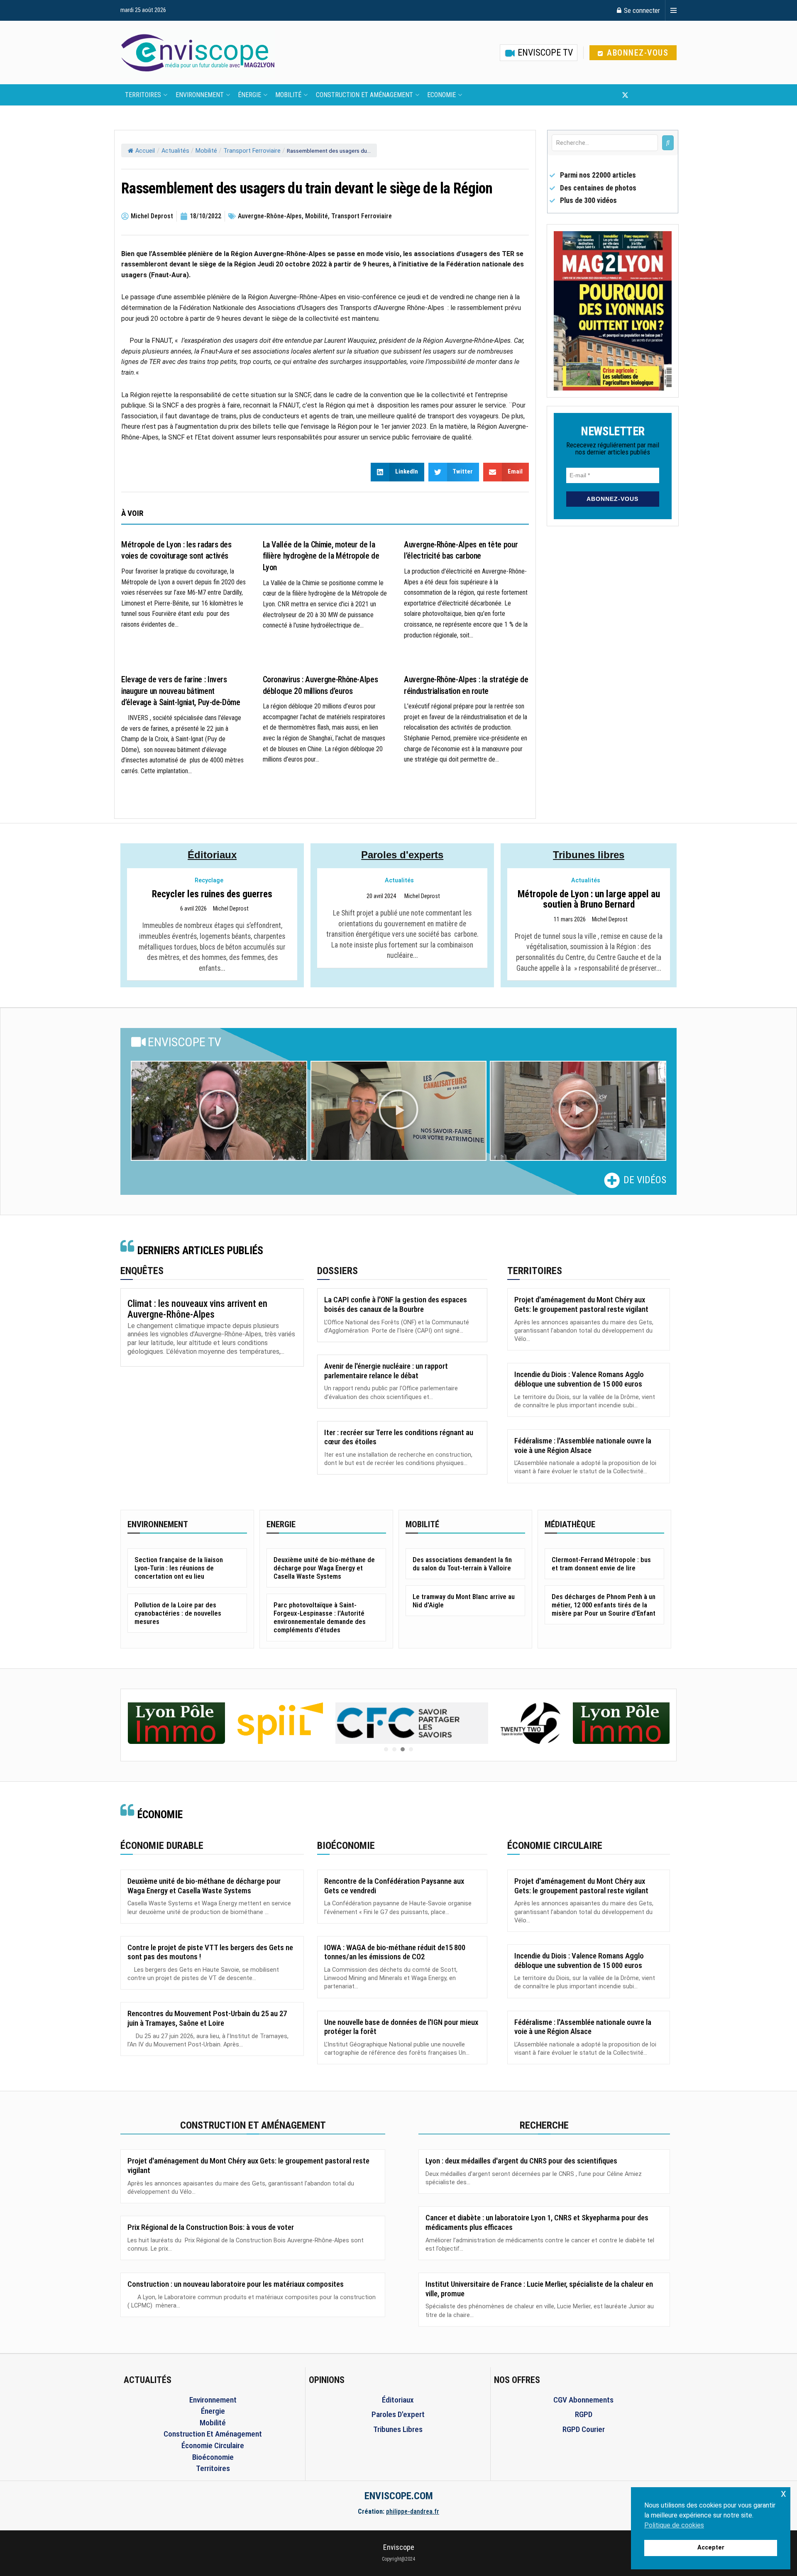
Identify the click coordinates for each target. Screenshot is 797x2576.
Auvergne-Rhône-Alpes (270, 216)
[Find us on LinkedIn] (653, 95)
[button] (219, 1111)
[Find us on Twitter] (625, 95)
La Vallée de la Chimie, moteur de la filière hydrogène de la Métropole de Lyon (321, 556)
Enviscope (399, 2547)
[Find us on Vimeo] (666, 95)
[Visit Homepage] (198, 53)
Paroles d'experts (402, 855)
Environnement (200, 95)
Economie (441, 95)
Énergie (249, 95)
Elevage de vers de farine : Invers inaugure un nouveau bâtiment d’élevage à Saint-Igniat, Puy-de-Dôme (181, 691)
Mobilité (288, 95)
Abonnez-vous (637, 53)
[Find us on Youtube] (639, 95)
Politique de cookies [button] (674, 2525)
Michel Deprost (231, 909)
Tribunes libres (589, 855)
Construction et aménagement (364, 95)
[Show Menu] (674, 10)
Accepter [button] (711, 2548)
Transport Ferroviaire (252, 151)
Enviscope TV (544, 52)
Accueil (145, 151)
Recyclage (209, 880)
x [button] (784, 2493)
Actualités (175, 151)
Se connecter (641, 10)
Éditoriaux (212, 855)
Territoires (143, 95)
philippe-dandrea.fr (413, 2511)
